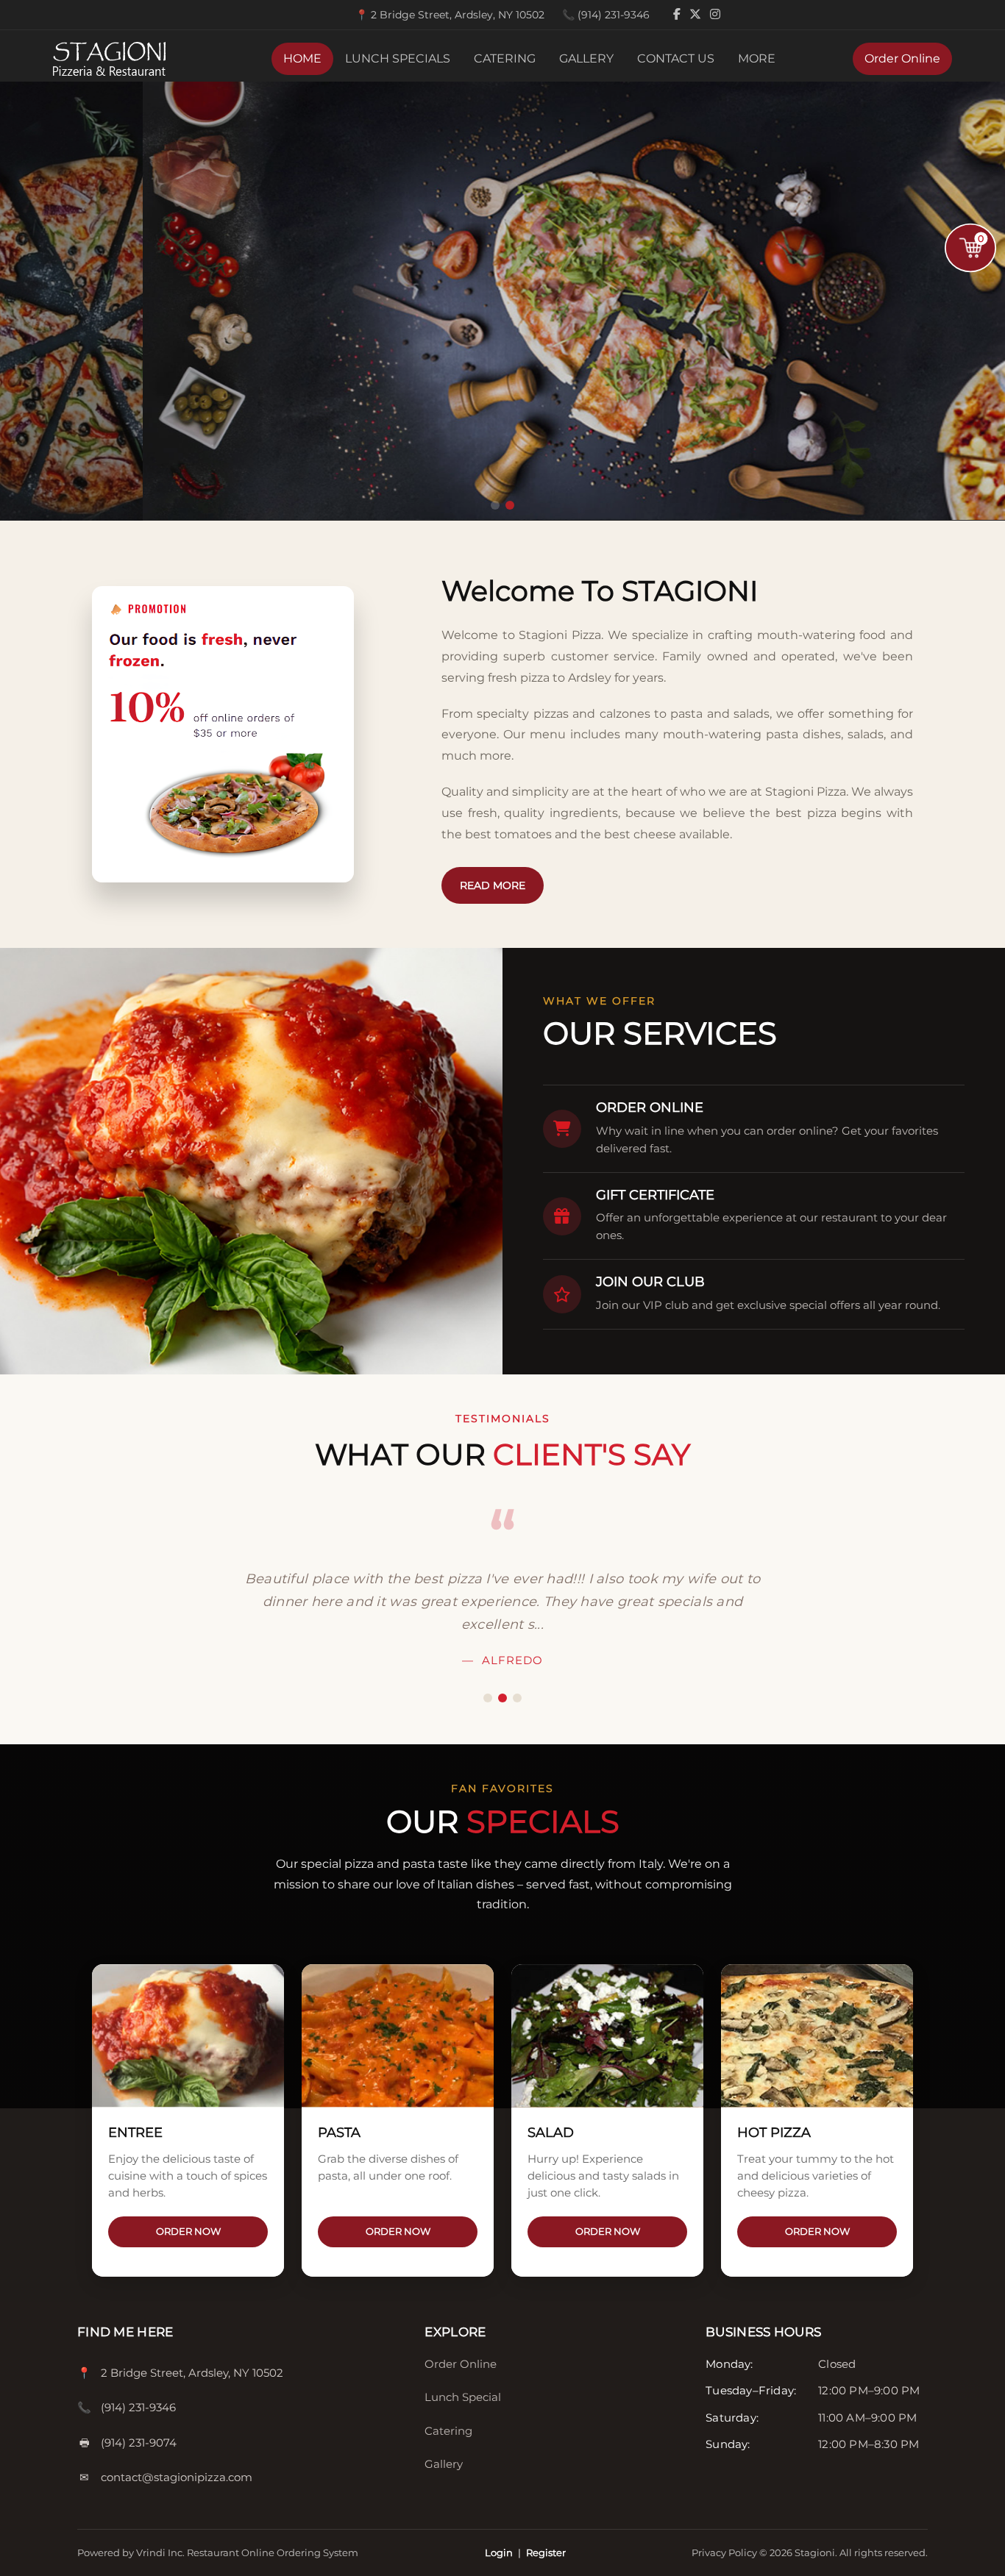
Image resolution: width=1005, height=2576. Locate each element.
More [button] (757, 58)
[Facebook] (678, 14)
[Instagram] (715, 14)
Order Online (902, 58)
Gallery (586, 58)
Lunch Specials (398, 58)
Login (499, 2552)
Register (546, 2552)
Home (302, 58)
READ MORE (493, 885)
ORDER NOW (188, 2231)
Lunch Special (463, 2397)
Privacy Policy (725, 2552)
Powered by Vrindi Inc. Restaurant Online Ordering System (218, 2552)
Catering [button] (505, 58)
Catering (448, 2431)
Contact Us (676, 58)
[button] (495, 505)
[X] (697, 14)
